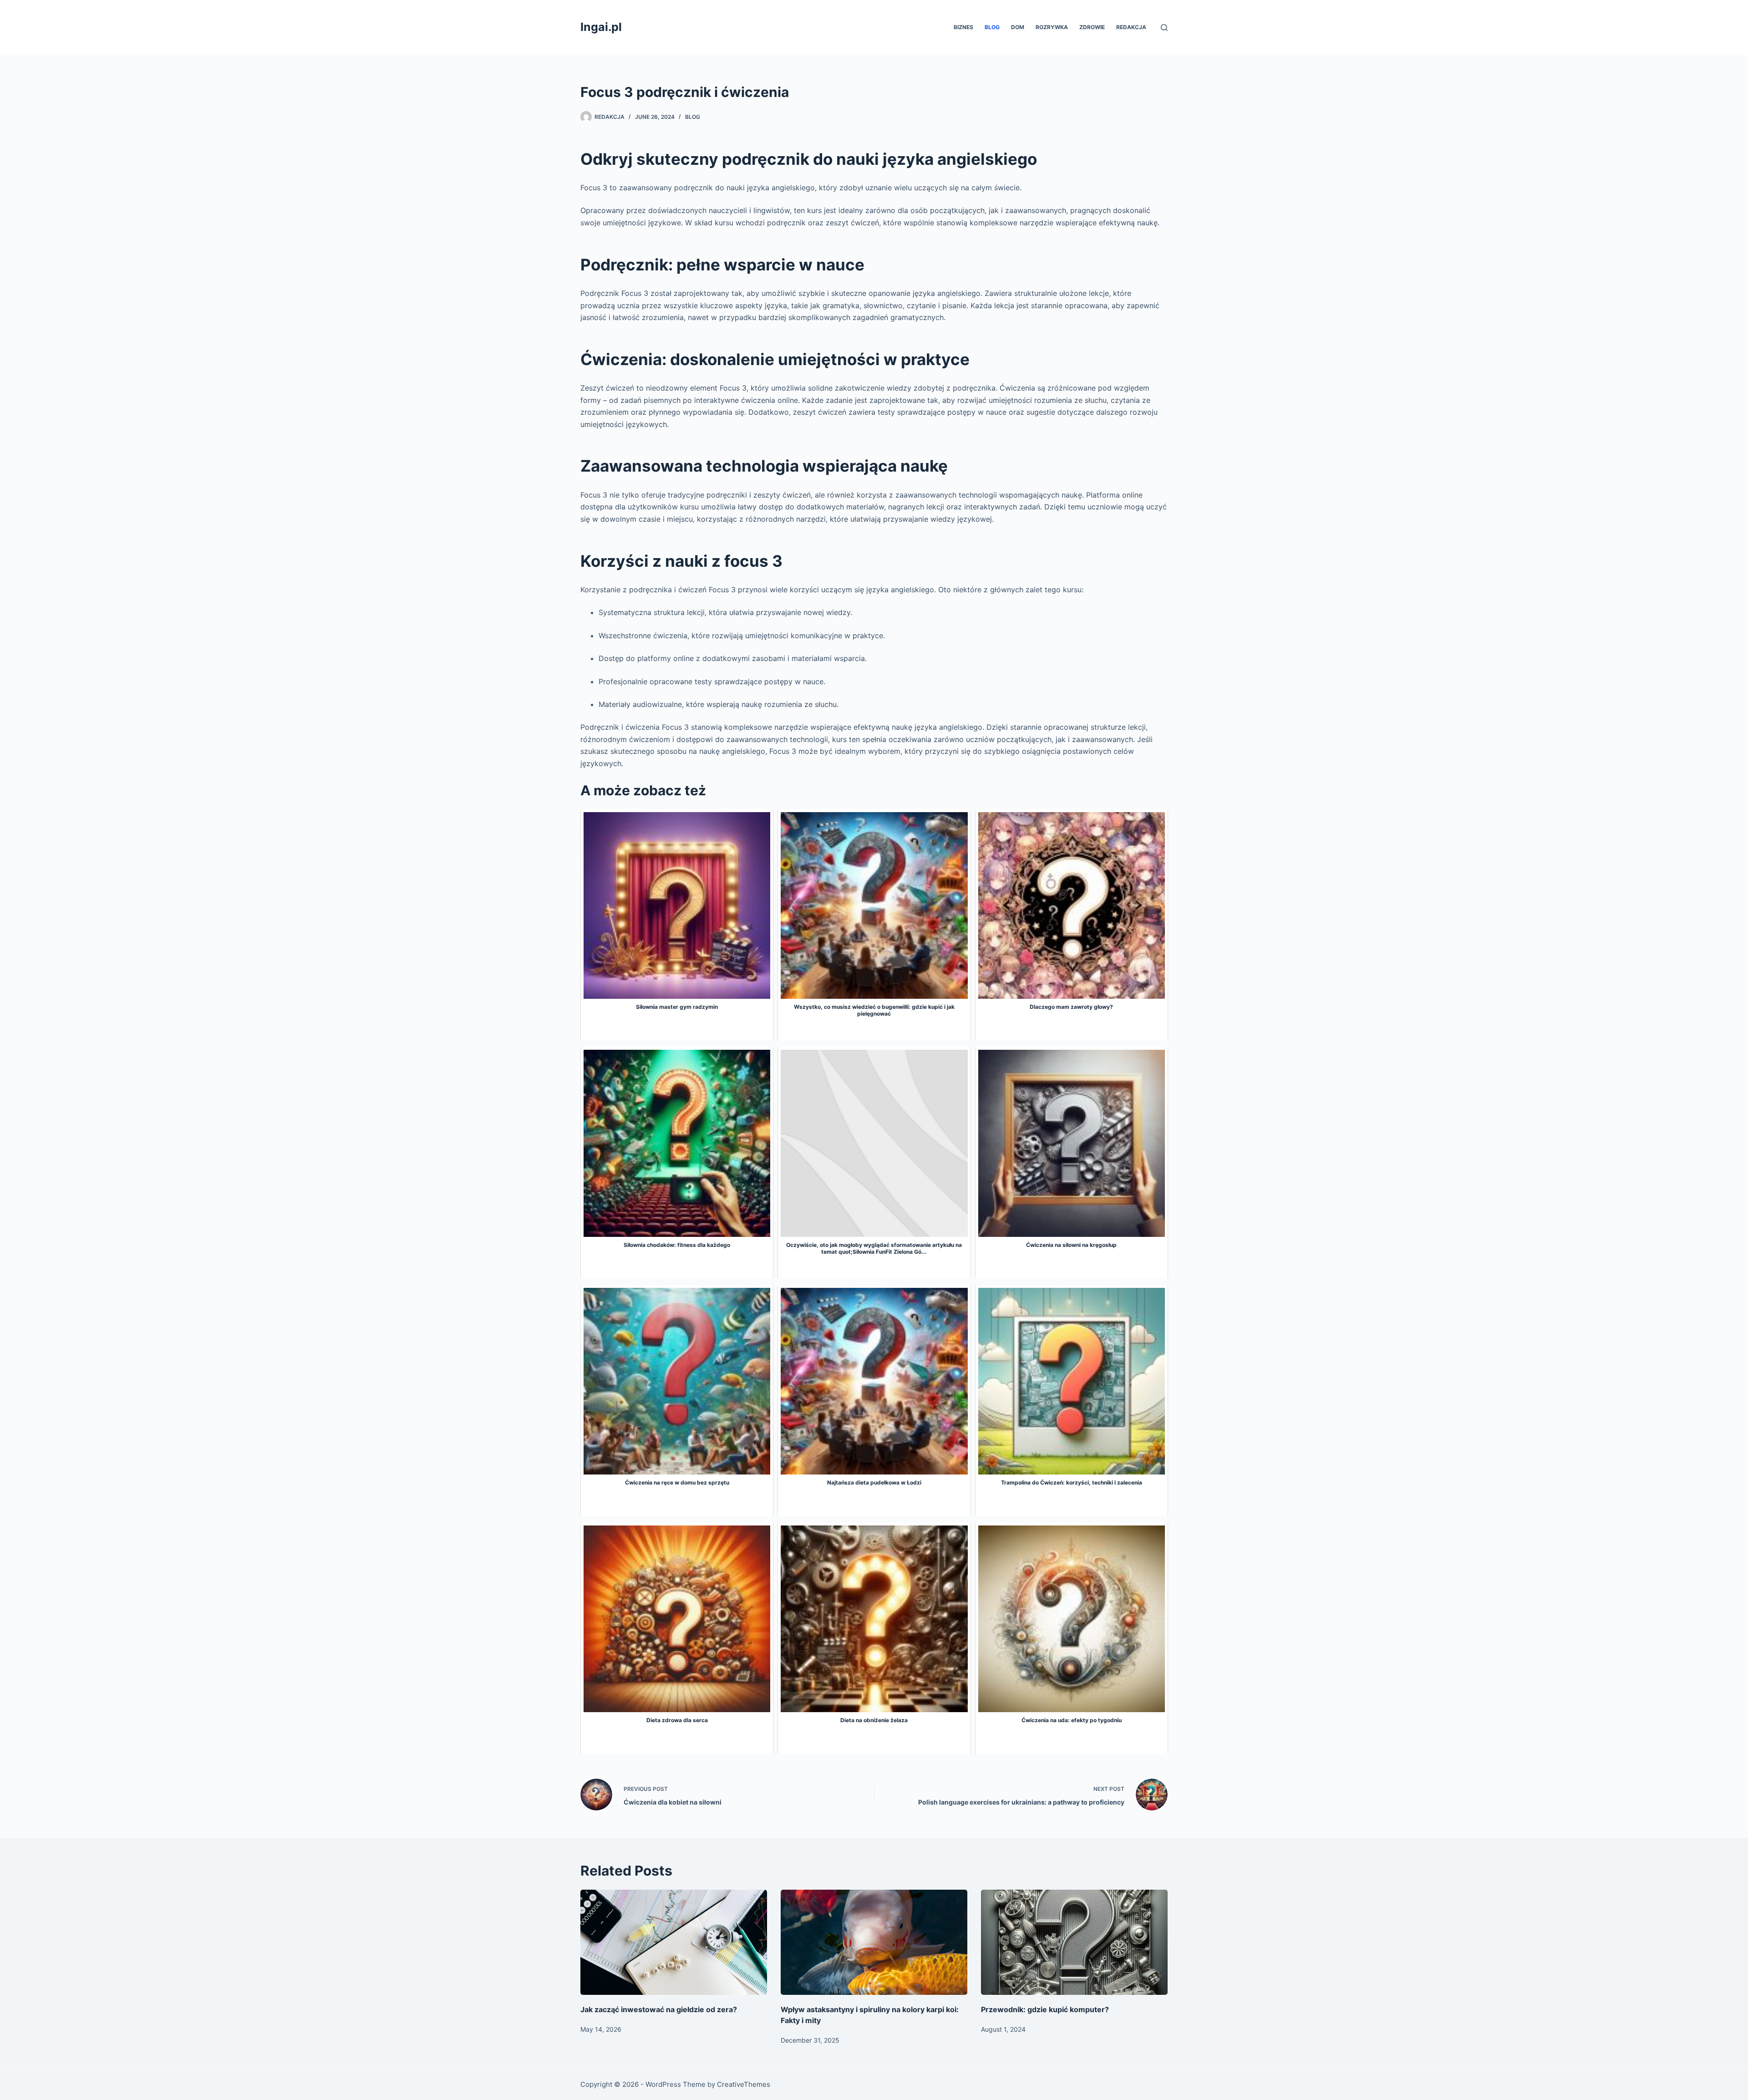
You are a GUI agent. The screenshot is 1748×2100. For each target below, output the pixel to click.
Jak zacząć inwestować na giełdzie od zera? (659, 2009)
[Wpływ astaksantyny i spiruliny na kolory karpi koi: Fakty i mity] (874, 1942)
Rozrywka (1052, 27)
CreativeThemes (744, 2084)
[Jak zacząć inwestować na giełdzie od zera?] (674, 1942)
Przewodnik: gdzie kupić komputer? (1045, 2009)
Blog (992, 27)
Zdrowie (1092, 27)
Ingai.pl (601, 27)
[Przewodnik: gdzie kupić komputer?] (1074, 1942)
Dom (1018, 27)
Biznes (963, 27)
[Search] (1164, 28)
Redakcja (1131, 27)
